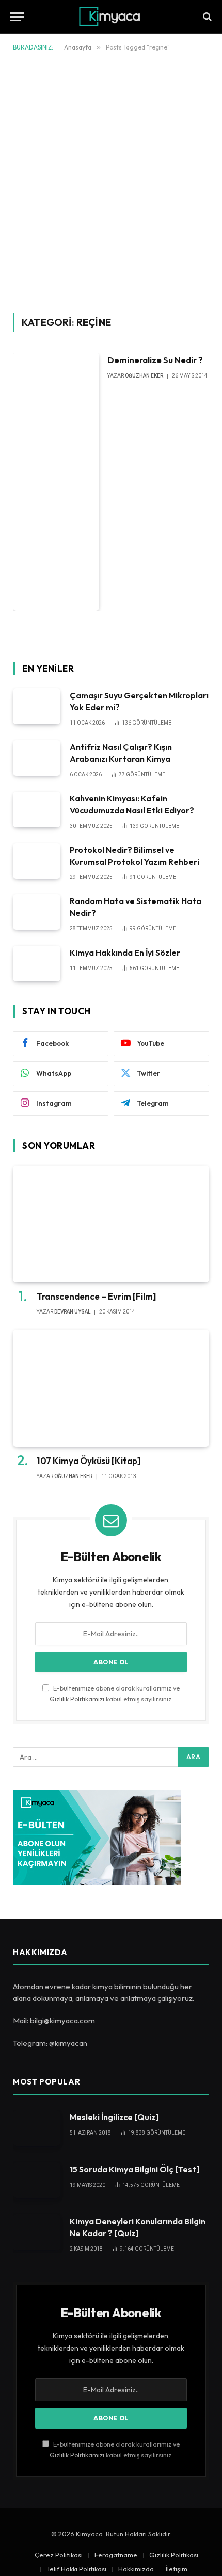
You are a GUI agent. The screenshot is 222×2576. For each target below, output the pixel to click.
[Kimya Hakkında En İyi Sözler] (37, 964)
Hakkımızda (136, 2569)
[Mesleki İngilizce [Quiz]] (37, 2128)
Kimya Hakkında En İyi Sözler (125, 953)
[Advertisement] (111, 180)
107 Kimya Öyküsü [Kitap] (89, 1461)
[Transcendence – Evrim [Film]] (111, 1224)
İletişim (177, 2569)
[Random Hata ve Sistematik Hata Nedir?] (37, 912)
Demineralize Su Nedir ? (155, 360)
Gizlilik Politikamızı (77, 1699)
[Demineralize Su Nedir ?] (56, 482)
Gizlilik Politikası (174, 2555)
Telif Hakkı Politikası (76, 2569)
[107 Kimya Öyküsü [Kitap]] (111, 1388)
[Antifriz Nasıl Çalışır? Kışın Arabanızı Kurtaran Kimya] (37, 758)
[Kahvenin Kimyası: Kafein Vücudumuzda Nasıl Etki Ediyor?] (37, 809)
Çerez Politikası (59, 2555)
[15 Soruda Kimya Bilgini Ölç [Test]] (37, 2180)
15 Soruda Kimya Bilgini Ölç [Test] (134, 2169)
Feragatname (116, 2555)
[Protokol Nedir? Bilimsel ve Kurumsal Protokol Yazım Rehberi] (37, 861)
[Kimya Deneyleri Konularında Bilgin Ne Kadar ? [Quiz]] (37, 2232)
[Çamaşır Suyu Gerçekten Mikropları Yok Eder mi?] (37, 706)
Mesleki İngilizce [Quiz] (114, 2117)
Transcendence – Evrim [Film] (96, 1296)
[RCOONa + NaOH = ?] (206, 17)
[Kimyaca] (111, 17)
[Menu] (17, 17)
